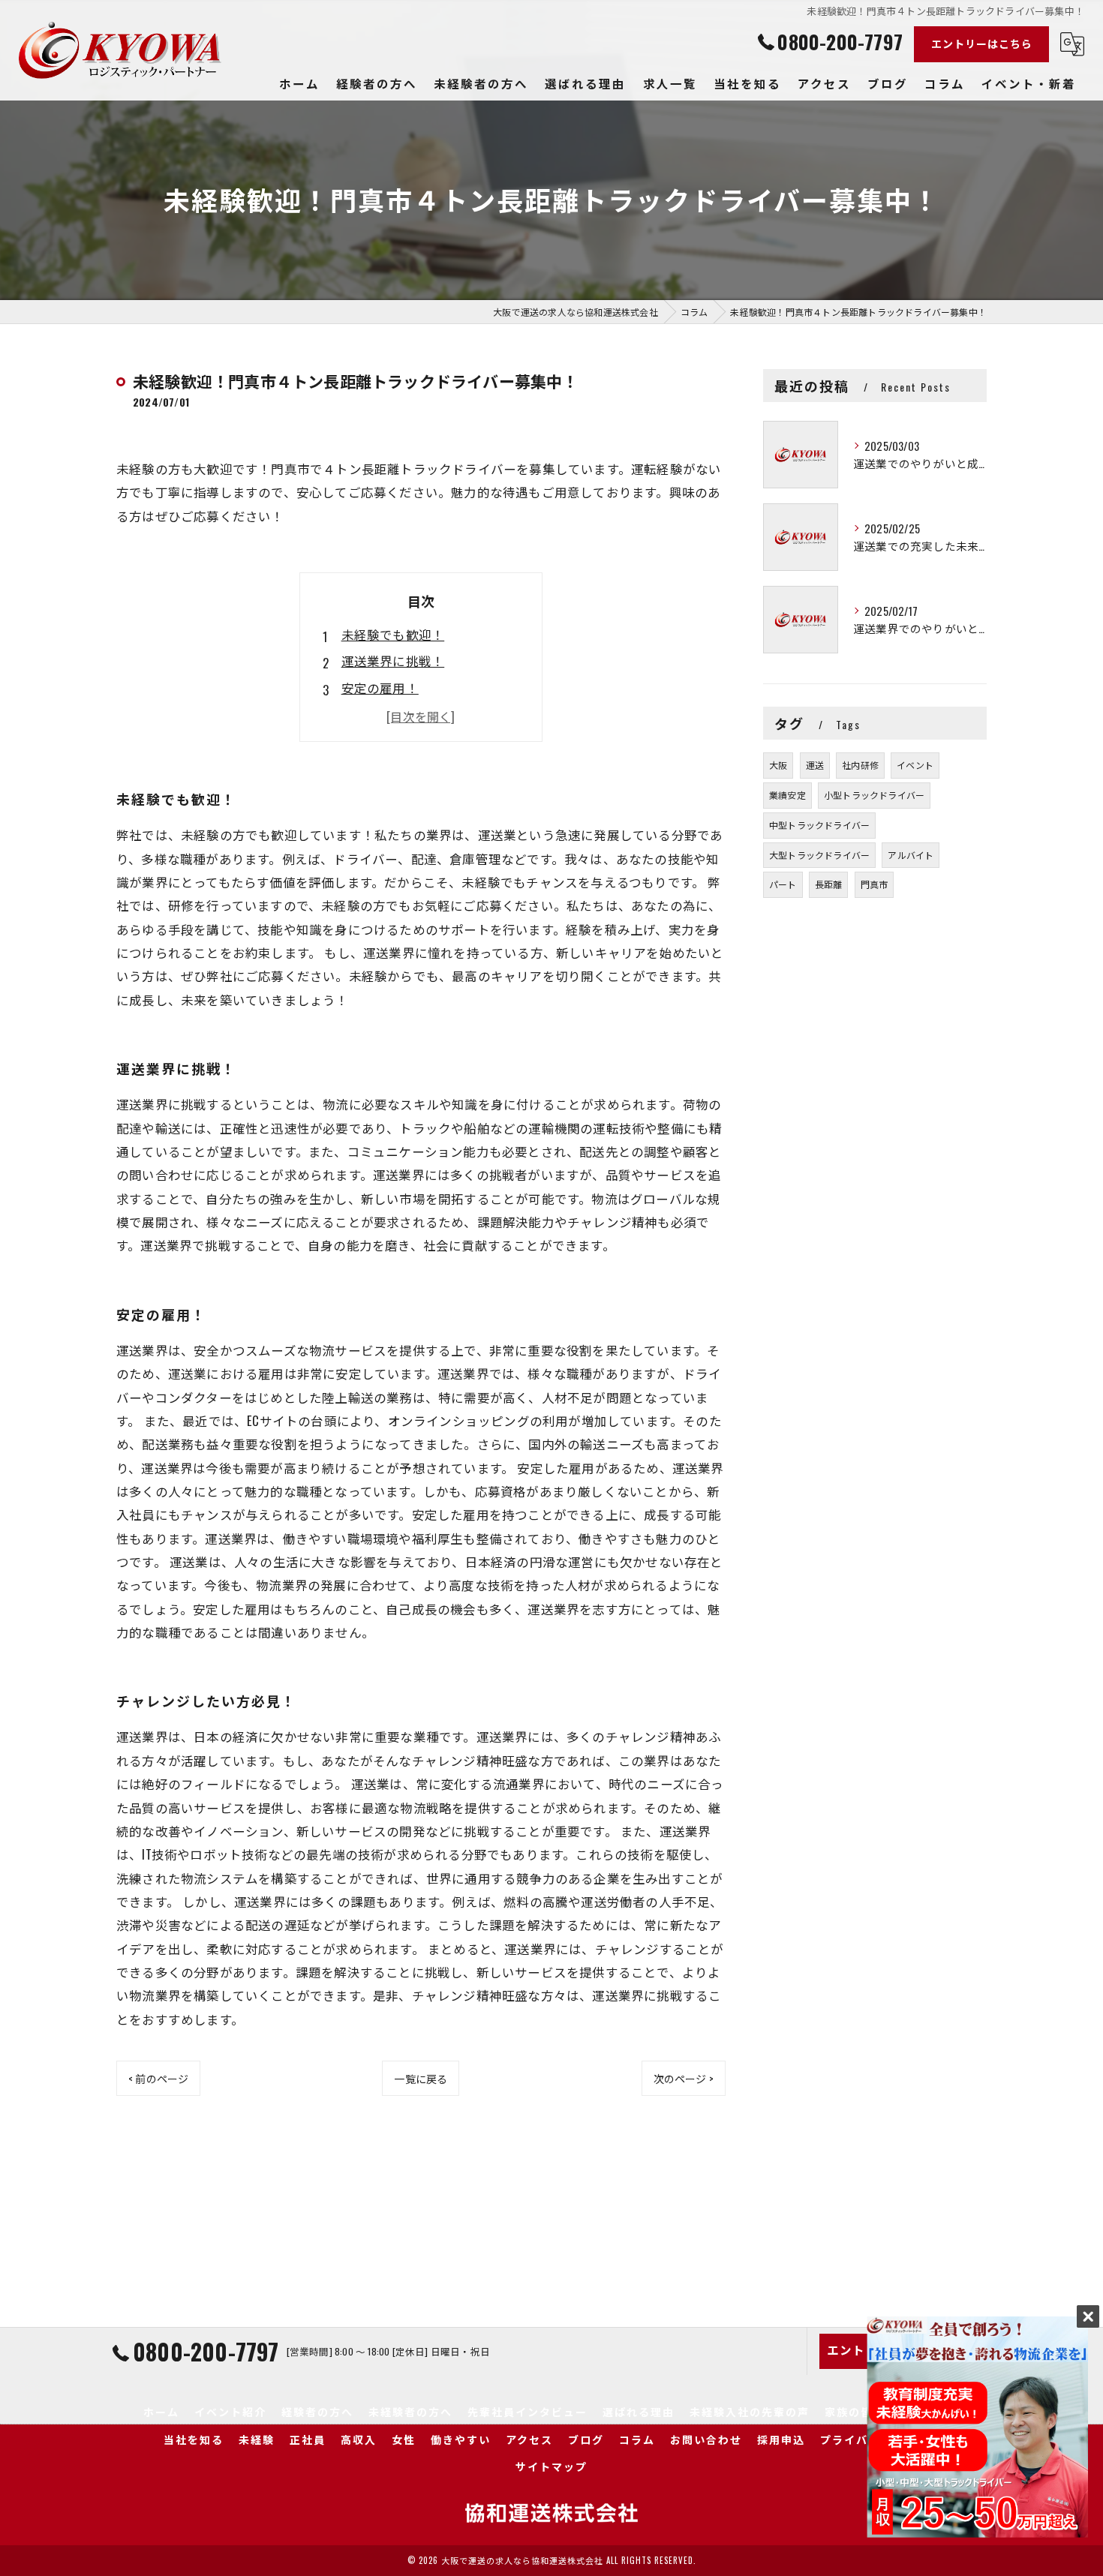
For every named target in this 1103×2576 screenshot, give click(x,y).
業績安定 (787, 795)
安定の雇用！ (380, 688)
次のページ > (684, 2078)
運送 (815, 765)
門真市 (875, 884)
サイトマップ (551, 2466)
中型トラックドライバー (819, 825)
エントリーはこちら (982, 43)
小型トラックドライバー (874, 795)
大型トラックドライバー (819, 855)
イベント (915, 765)
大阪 (778, 765)
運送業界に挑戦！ (393, 661)
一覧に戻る (421, 2078)
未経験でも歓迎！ (393, 634)
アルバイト (911, 855)
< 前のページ (158, 2078)
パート (783, 884)
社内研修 (860, 765)
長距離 (829, 884)
